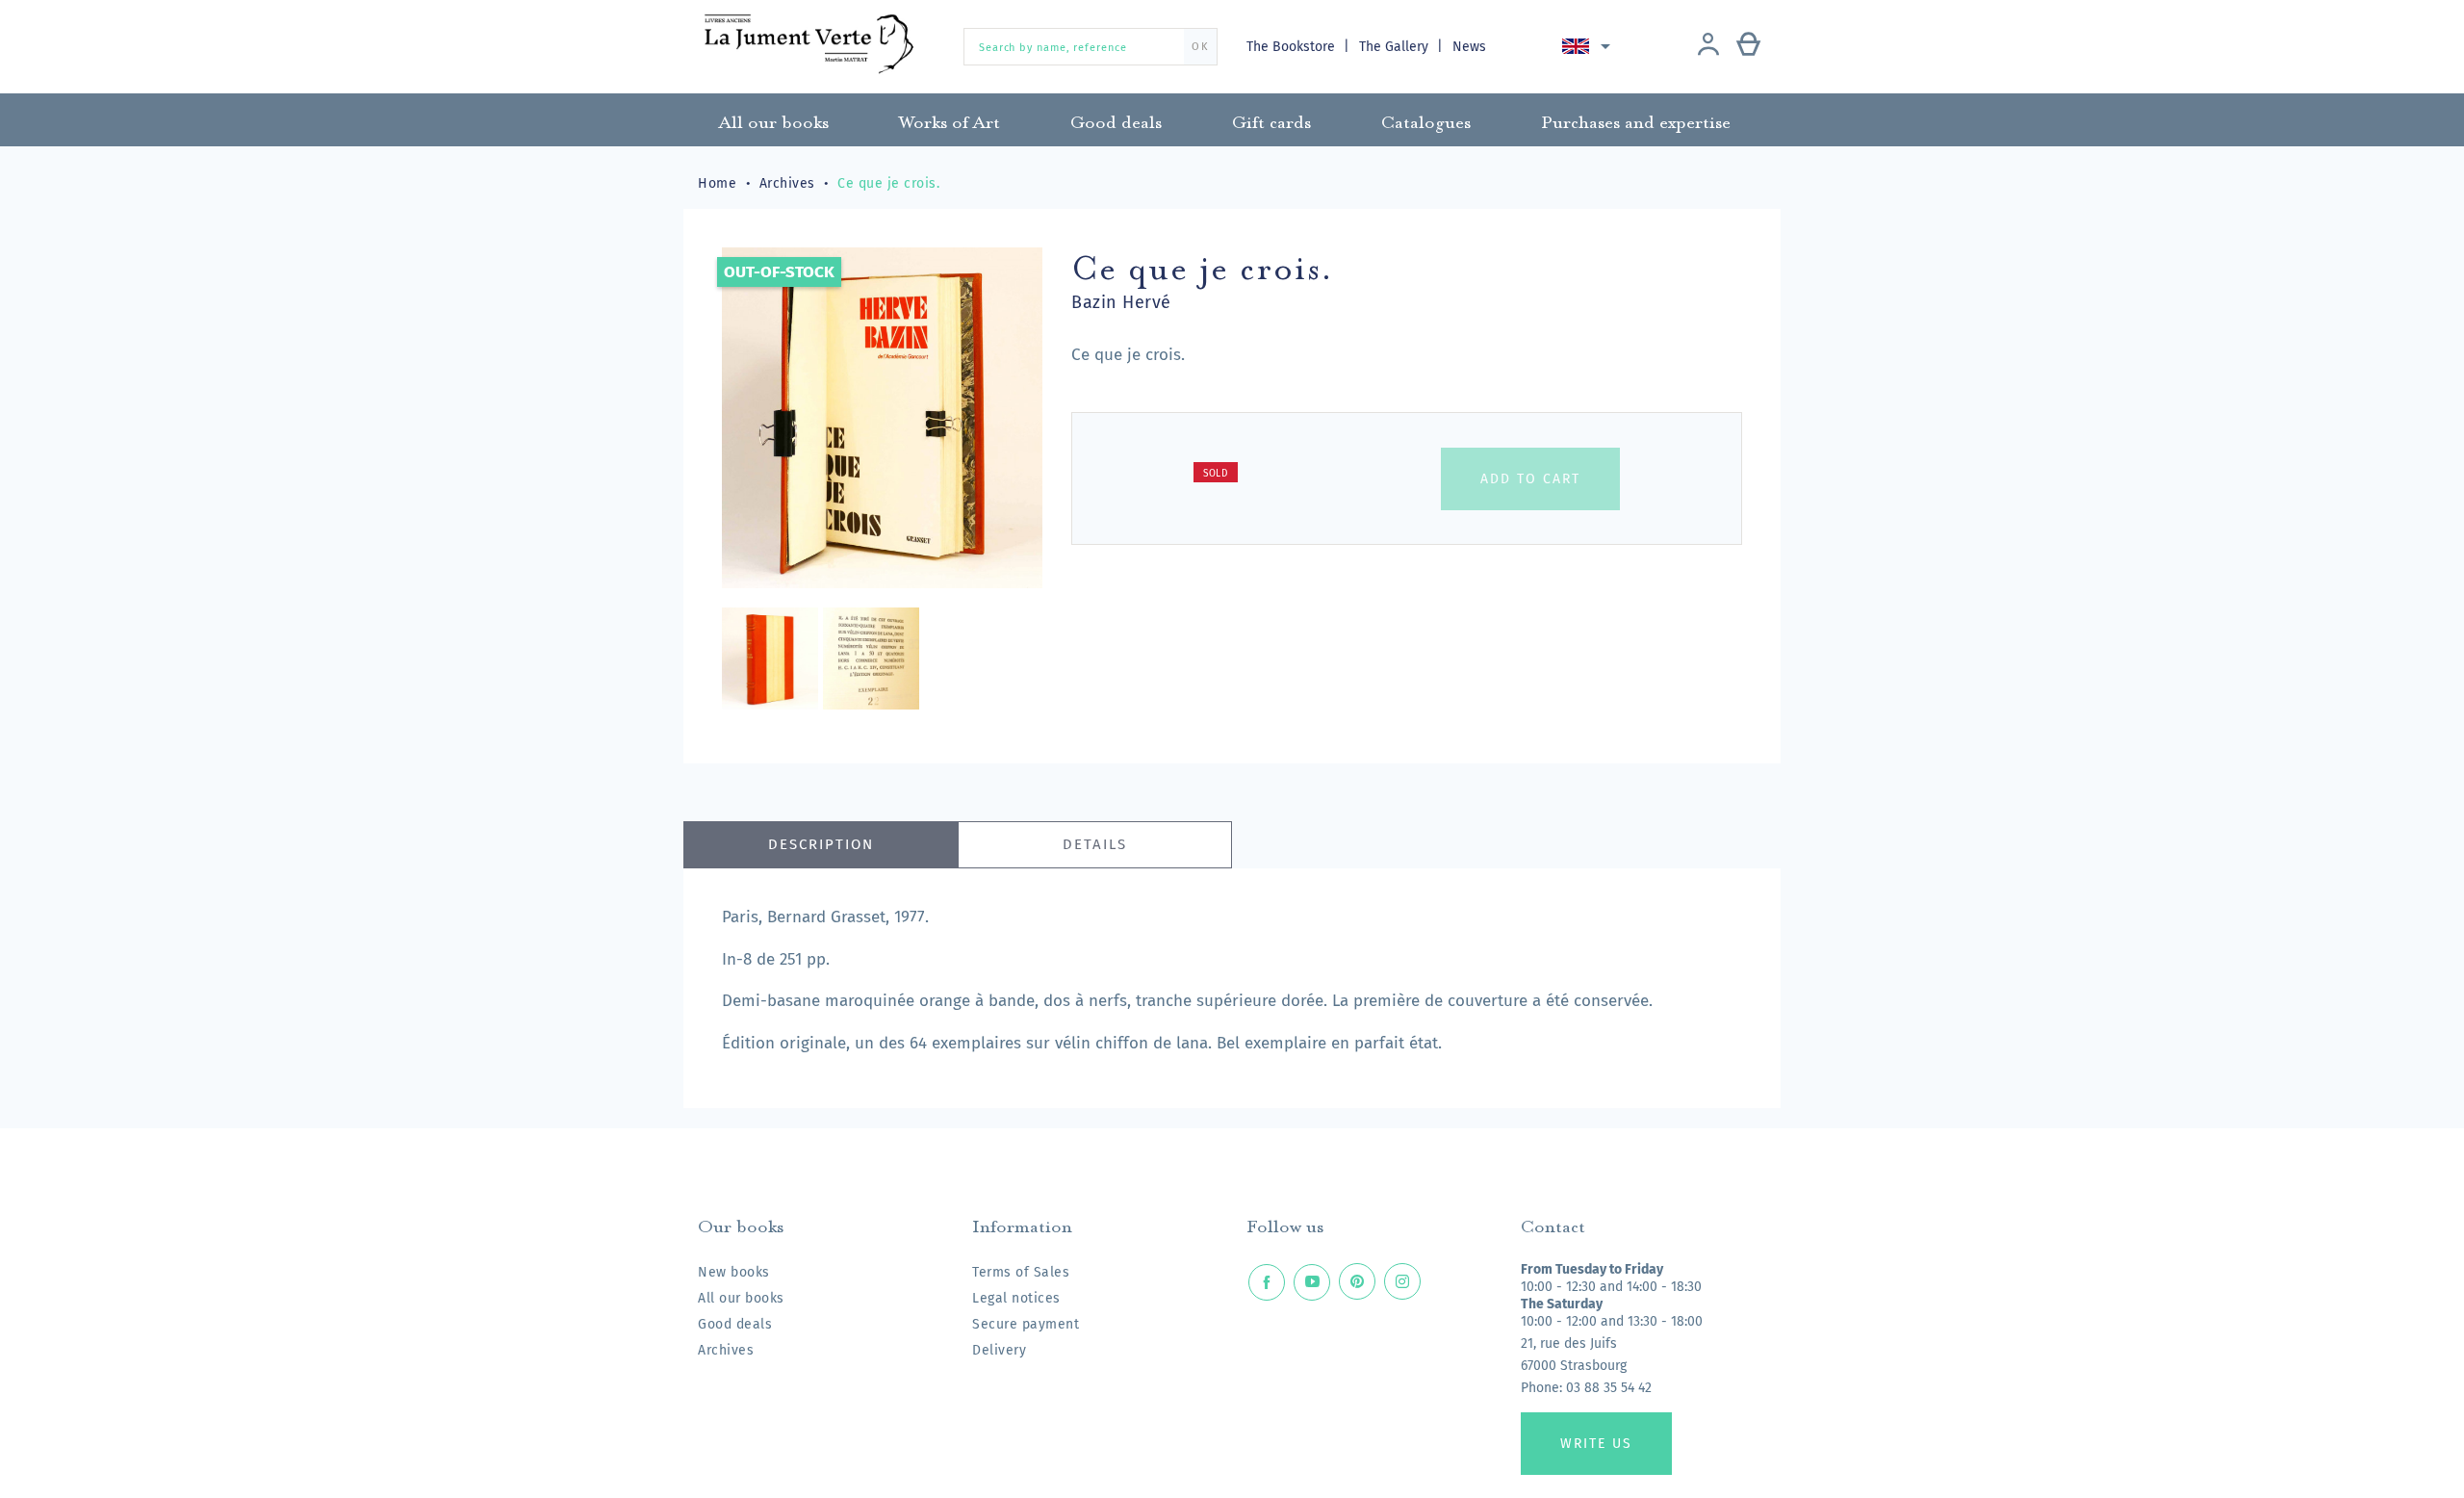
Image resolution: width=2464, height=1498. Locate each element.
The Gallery (1396, 47)
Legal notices (1016, 1298)
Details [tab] (1095, 844)
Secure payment (1026, 1324)
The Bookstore (1293, 47)
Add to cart (1530, 479)
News (1469, 47)
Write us (1596, 1444)
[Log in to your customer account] (1708, 46)
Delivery (999, 1350)
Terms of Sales (1021, 1272)
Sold (1216, 474)
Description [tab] (821, 844)
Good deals (735, 1324)
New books (734, 1272)
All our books (741, 1298)
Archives (726, 1350)
